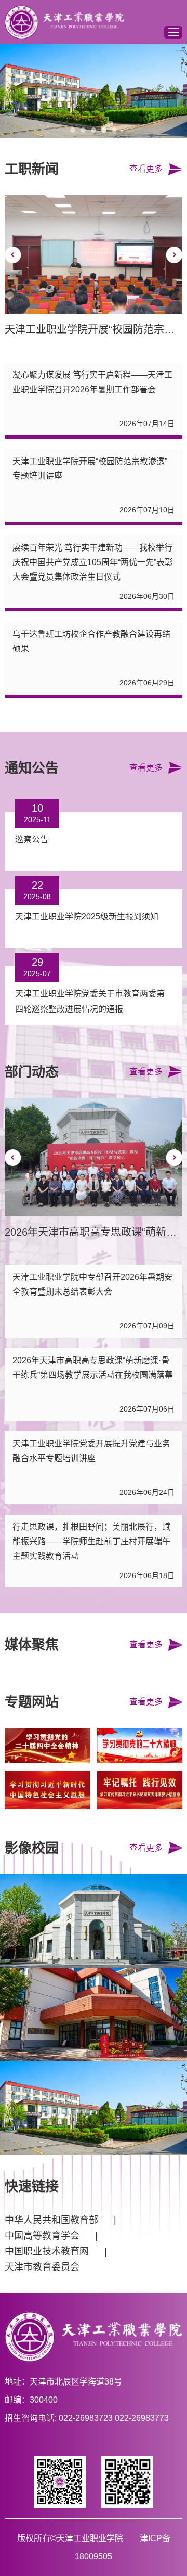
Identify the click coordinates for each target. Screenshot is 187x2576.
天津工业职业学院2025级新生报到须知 (87, 917)
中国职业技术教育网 (47, 2251)
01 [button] (73, 130)
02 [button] (83, 130)
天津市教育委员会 (42, 2267)
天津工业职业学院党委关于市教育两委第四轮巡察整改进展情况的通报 (90, 1001)
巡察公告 (32, 840)
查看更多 (146, 169)
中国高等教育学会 (42, 2236)
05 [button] (114, 130)
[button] (13, 255)
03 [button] (94, 130)
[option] (94, 91)
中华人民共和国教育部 (51, 2220)
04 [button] (104, 130)
